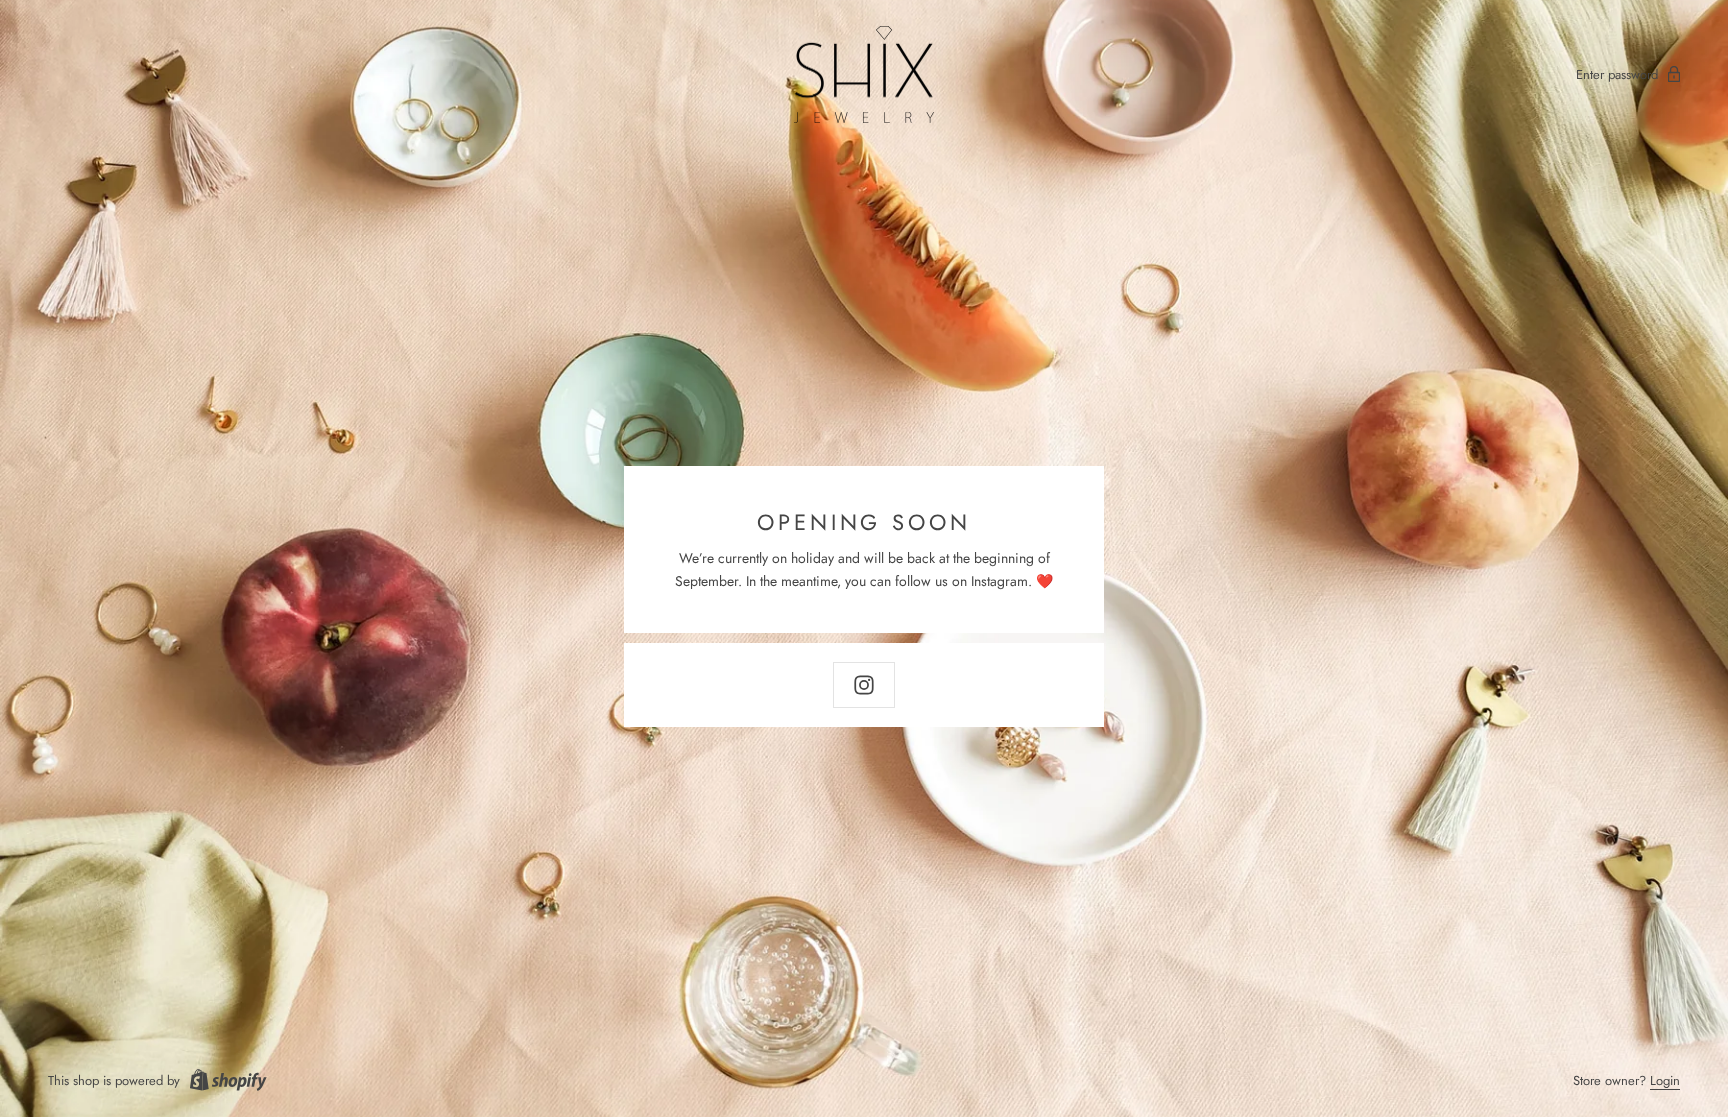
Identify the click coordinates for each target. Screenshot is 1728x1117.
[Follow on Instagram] (864, 685)
